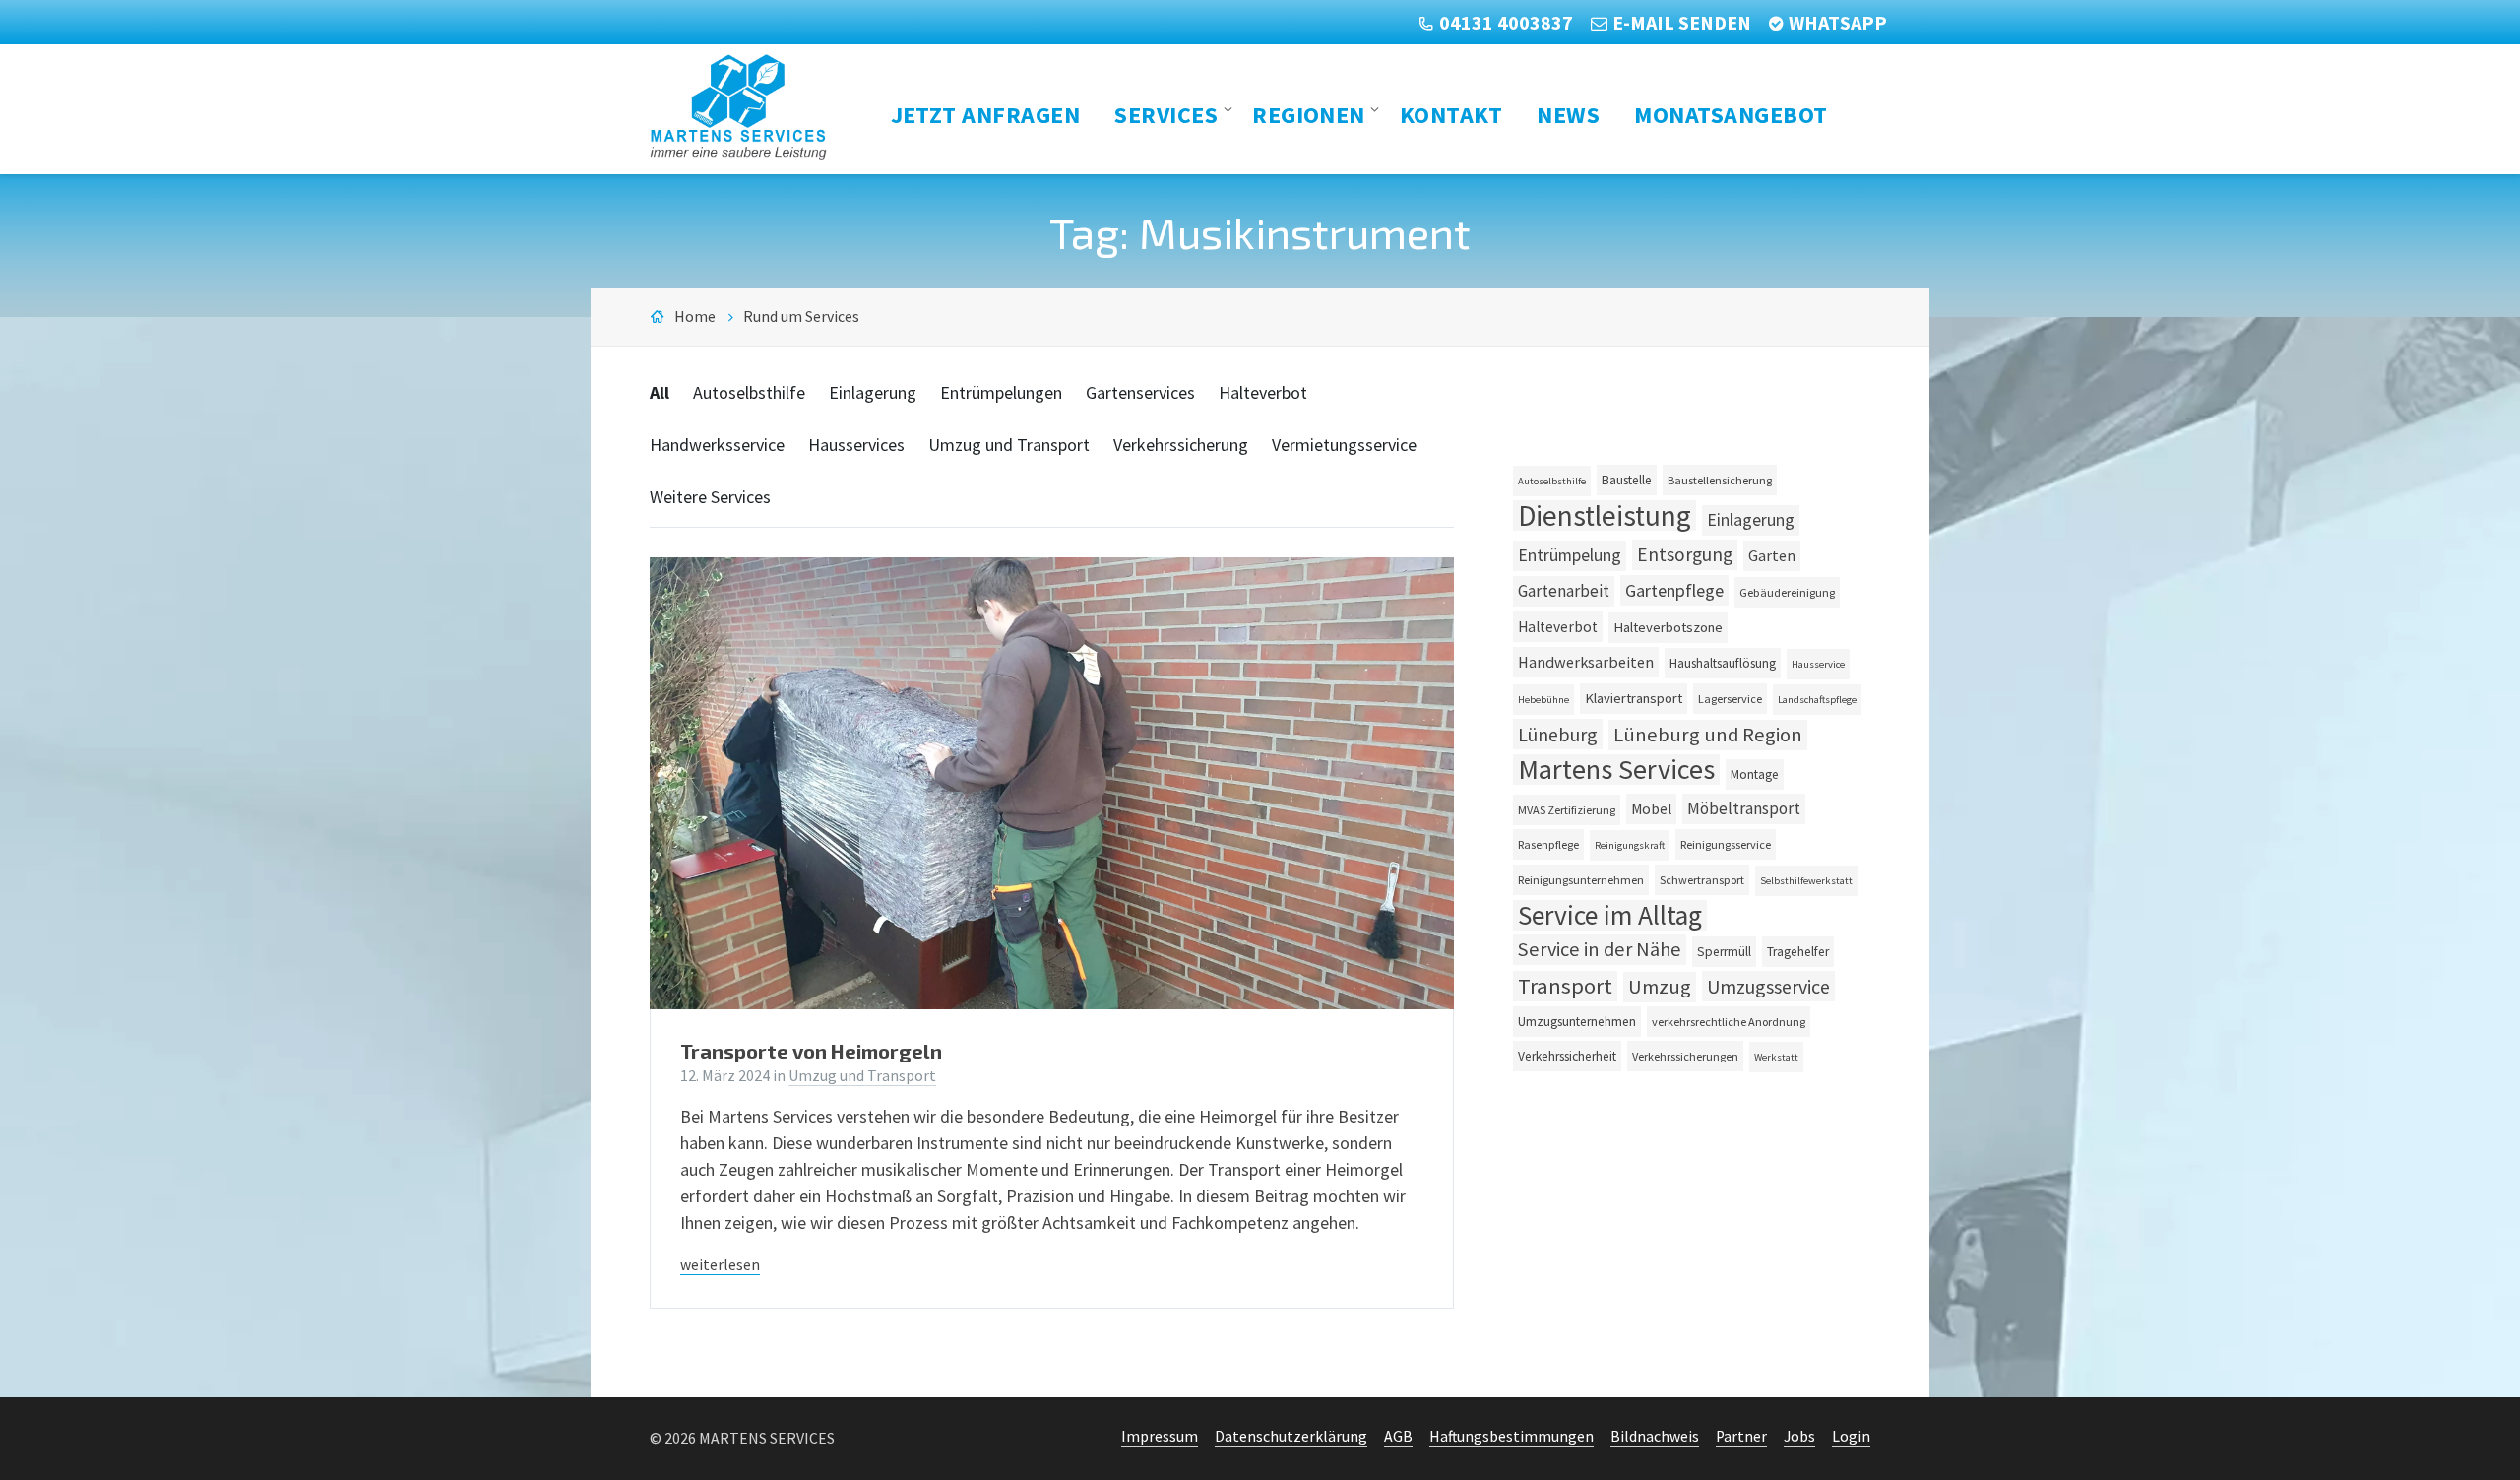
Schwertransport (1702, 880)
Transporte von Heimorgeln (811, 1051)
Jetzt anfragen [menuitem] (986, 114)
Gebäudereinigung (1787, 592)
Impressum (1160, 1436)
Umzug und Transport (1009, 445)
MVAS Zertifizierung (1567, 810)
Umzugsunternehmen (1577, 1022)
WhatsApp (1838, 22)
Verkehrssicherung (1181, 445)
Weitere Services (710, 497)
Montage (1755, 774)
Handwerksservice (717, 445)
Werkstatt (1776, 1057)
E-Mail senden (1682, 22)
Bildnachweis (1655, 1436)
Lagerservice (1730, 699)
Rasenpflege (1548, 844)
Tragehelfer (1798, 952)
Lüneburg (1558, 734)
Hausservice (1818, 664)
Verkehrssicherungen (1685, 1056)
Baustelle (1627, 480)
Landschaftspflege (1817, 700)
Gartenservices (1140, 392)
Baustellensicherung (1720, 480)
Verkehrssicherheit (1567, 1056)
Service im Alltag (1610, 915)
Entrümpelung (1570, 555)
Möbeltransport (1744, 808)
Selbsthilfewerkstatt (1806, 881)
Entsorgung (1685, 554)
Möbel (1651, 809)
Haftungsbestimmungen (1512, 1436)
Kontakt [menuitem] (1451, 114)
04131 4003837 (1506, 22)
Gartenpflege (1674, 590)
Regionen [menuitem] (1309, 114)
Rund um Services (801, 317)
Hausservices (856, 445)
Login (1851, 1436)
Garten (1772, 555)
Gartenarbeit (1564, 591)
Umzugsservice (1768, 986)
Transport (1565, 986)
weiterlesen (720, 1265)
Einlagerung (873, 392)
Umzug (1660, 987)
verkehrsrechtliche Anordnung (1729, 1022)
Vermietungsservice (1344, 445)
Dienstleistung (1605, 515)
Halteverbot (1263, 392)
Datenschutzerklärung (1291, 1436)
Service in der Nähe (1600, 949)
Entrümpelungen (1001, 392)
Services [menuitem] (1166, 114)
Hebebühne (1543, 700)
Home (695, 317)
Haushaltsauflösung (1723, 663)
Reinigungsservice (1726, 844)
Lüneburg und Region (1708, 735)
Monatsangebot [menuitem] (1731, 114)
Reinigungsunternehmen (1581, 880)
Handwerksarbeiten (1586, 662)
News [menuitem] (1568, 114)
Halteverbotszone (1668, 627)
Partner (1741, 1436)
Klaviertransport (1634, 698)
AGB (1398, 1436)
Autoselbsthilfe (749, 392)
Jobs (1799, 1436)
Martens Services (1616, 770)
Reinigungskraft (1630, 845)
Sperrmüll (1724, 952)
